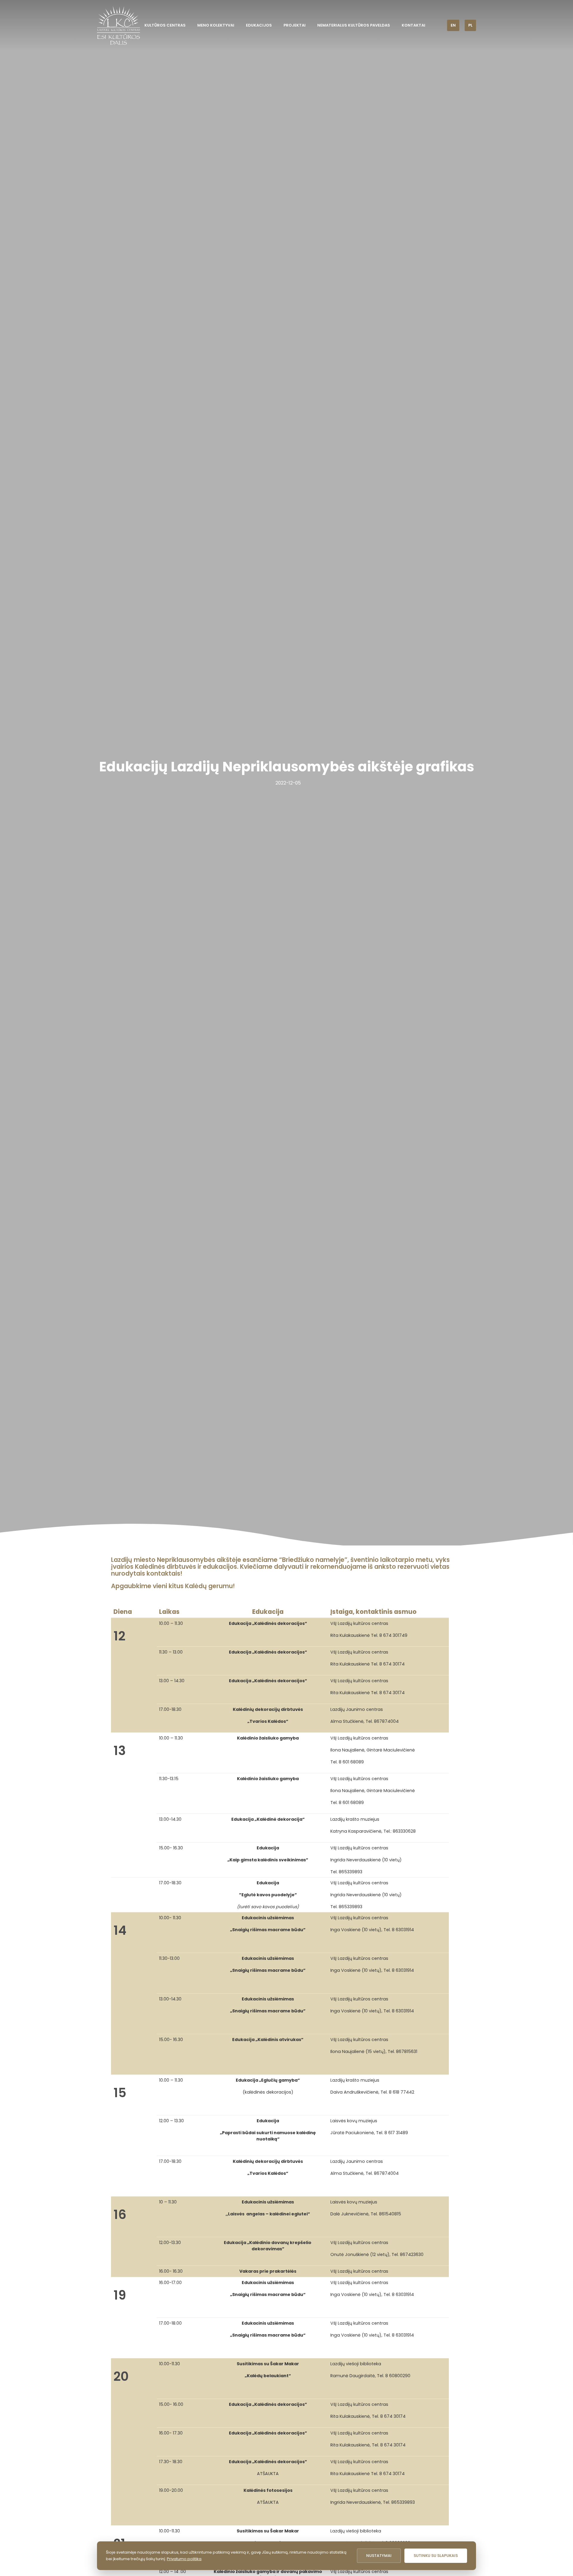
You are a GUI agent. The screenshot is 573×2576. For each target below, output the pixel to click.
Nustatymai (379, 2556)
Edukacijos (259, 25)
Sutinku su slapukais (436, 2556)
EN (453, 25)
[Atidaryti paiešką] (438, 25)
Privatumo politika (184, 2559)
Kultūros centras (165, 25)
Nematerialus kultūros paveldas (354, 25)
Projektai (295, 25)
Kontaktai (413, 25)
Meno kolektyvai (216, 25)
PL (470, 25)
